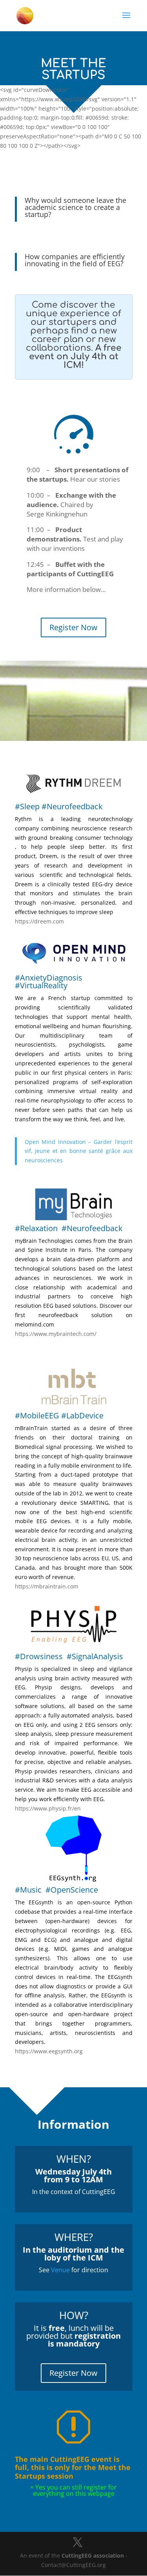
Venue (60, 2270)
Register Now (73, 627)
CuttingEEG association (93, 2555)
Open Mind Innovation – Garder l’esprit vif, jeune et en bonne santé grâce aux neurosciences (79, 1151)
